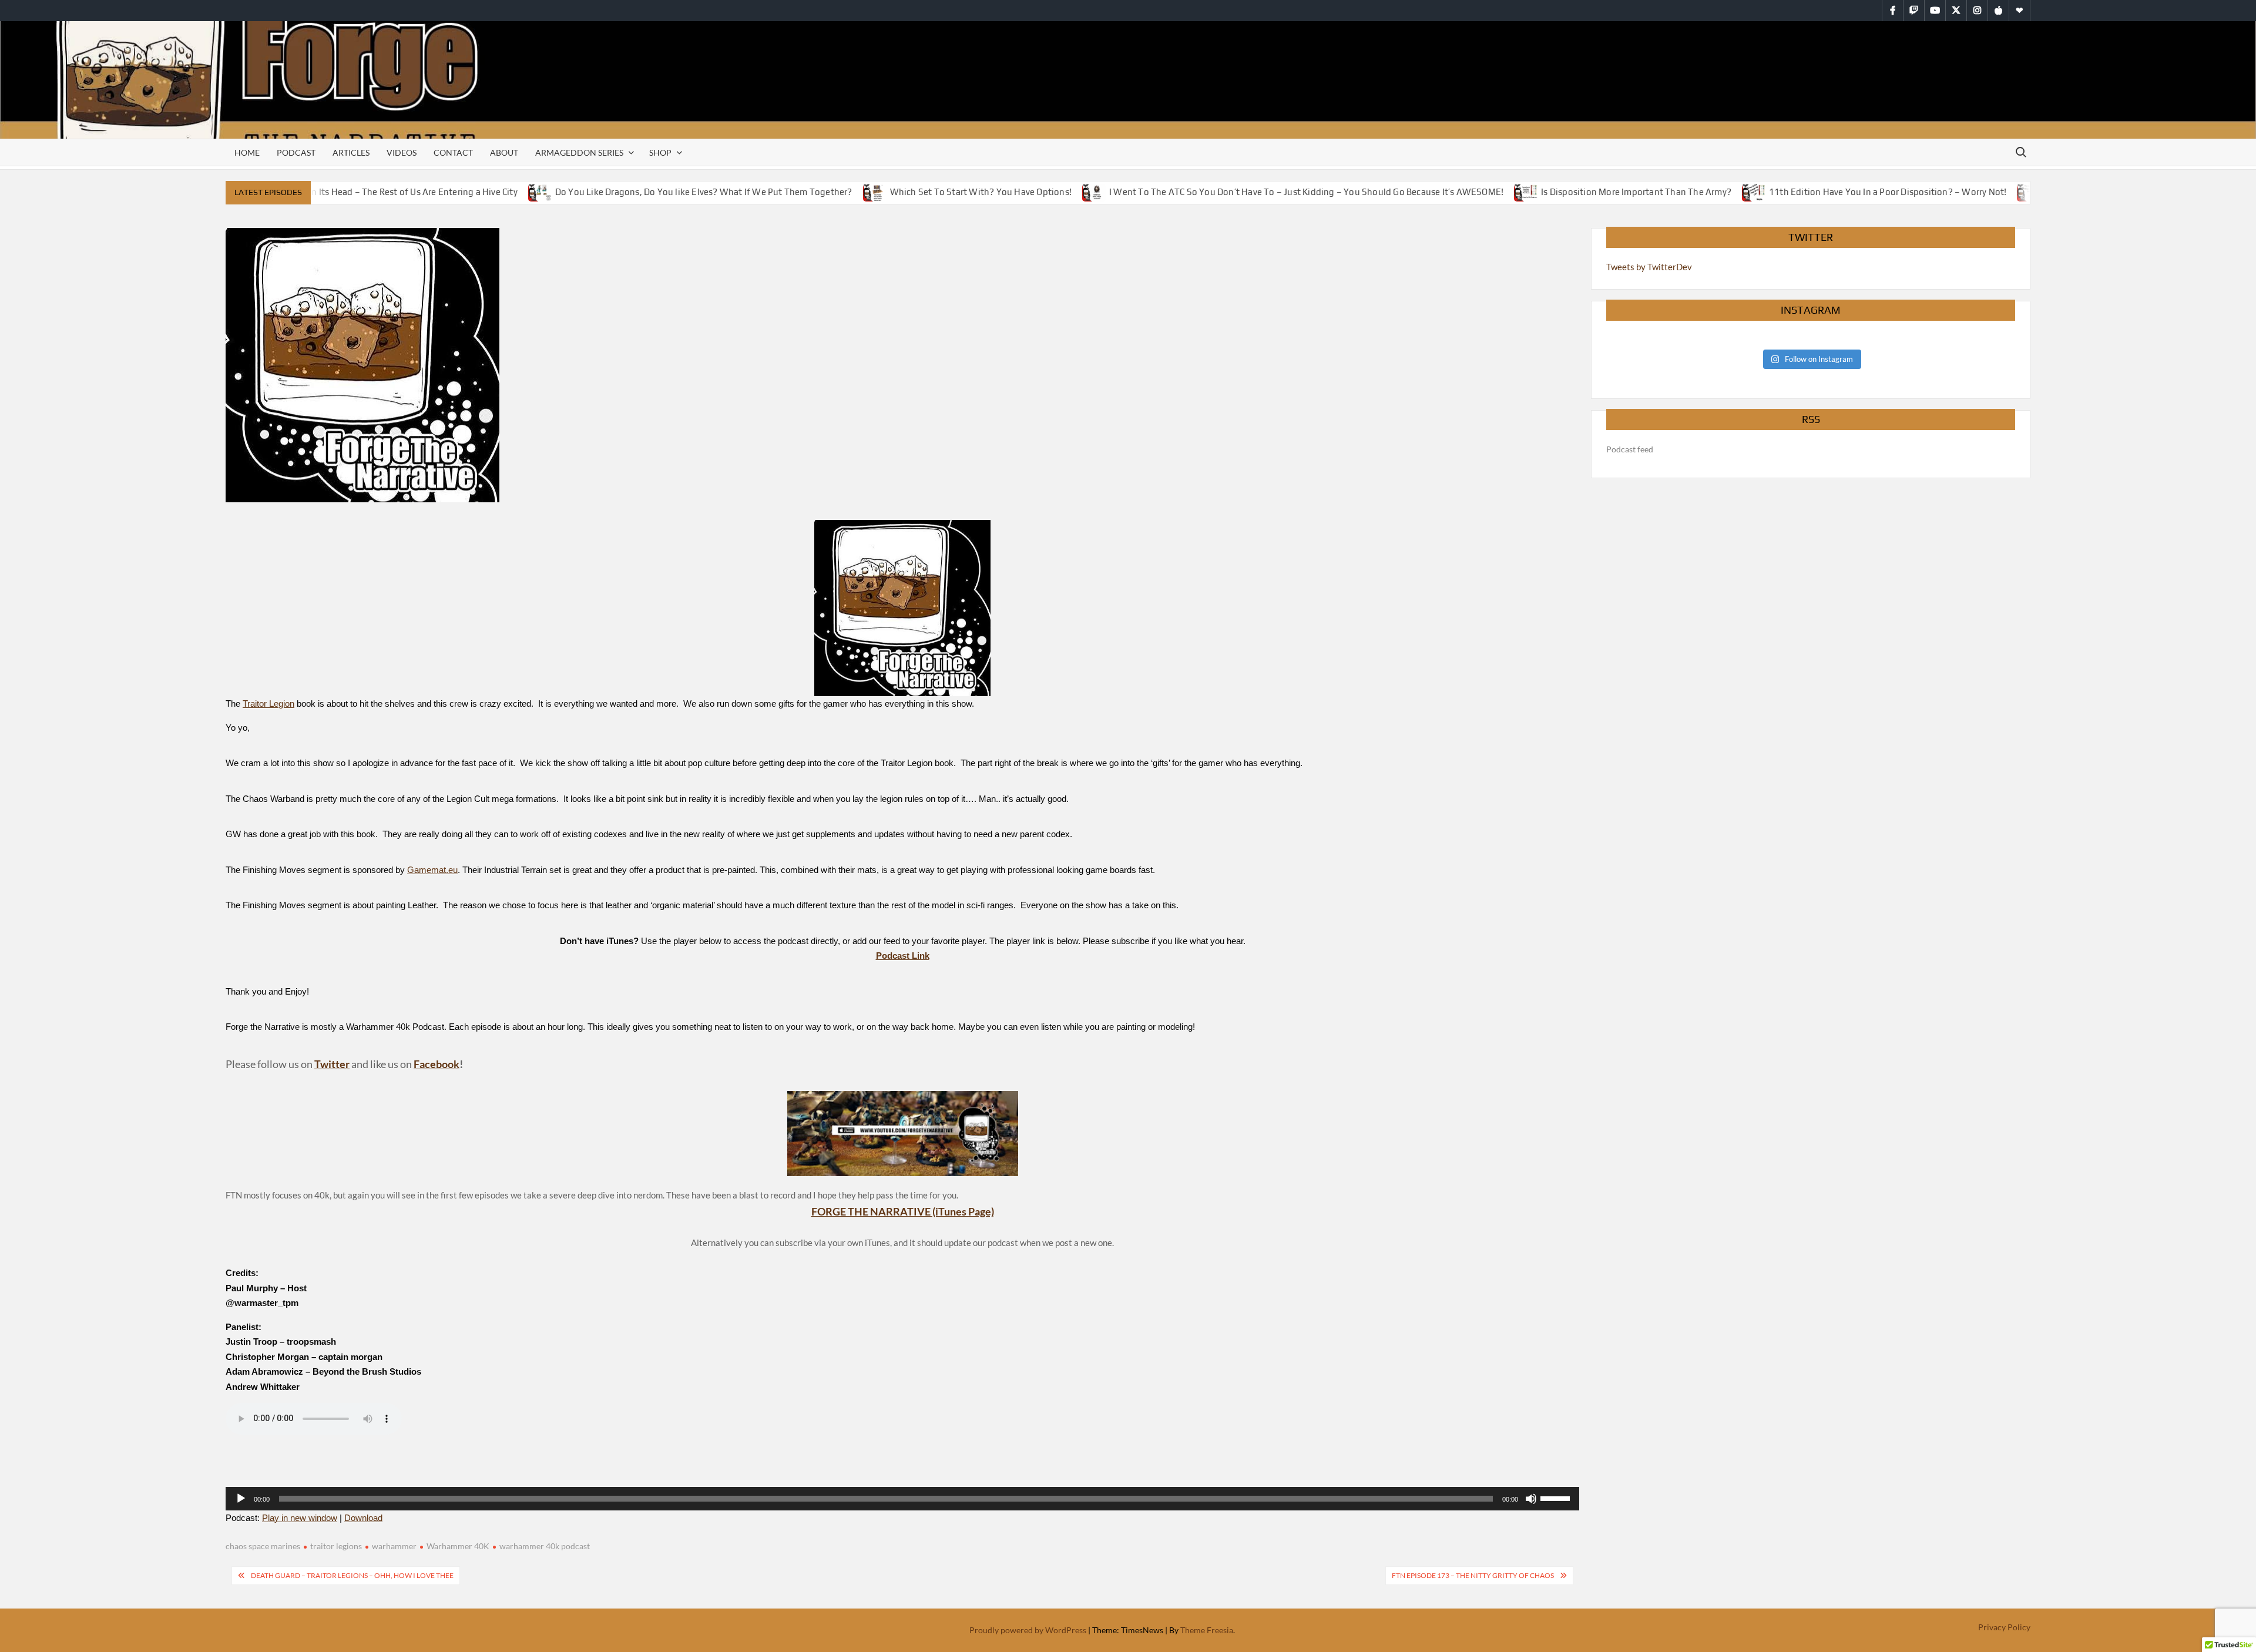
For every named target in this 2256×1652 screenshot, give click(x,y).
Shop (660, 152)
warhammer (394, 1546)
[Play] (241, 1499)
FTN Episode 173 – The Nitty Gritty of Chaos (1473, 1575)
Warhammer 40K (458, 1546)
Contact (453, 152)
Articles (351, 152)
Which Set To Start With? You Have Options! (951, 192)
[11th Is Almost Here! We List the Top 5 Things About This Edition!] (2000, 192)
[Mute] (1531, 1499)
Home (247, 152)
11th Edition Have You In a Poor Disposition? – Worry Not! (1858, 192)
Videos (402, 152)
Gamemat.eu (432, 870)
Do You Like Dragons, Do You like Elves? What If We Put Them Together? (674, 192)
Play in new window (300, 1518)
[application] (902, 1499)
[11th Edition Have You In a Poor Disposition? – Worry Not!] (1725, 192)
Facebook (437, 1064)
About (504, 152)
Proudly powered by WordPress (1028, 1630)
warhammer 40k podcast (545, 1546)
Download (363, 1518)
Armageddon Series (579, 152)
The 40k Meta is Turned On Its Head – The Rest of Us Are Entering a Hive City (333, 192)
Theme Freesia (1207, 1630)
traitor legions (336, 1546)
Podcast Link (903, 956)
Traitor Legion (268, 704)
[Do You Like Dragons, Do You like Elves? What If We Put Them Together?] (511, 192)
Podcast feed (1630, 449)
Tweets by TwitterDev (1649, 267)
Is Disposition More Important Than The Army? (1606, 192)
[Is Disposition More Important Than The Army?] (1497, 192)
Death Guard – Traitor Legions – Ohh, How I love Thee (352, 1575)
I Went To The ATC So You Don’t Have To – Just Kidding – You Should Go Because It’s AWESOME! (1276, 192)
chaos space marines (263, 1546)
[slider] (1557, 1497)
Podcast (296, 152)
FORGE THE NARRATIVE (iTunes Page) (903, 1211)
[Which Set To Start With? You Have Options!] (846, 192)
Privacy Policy (2004, 1627)
